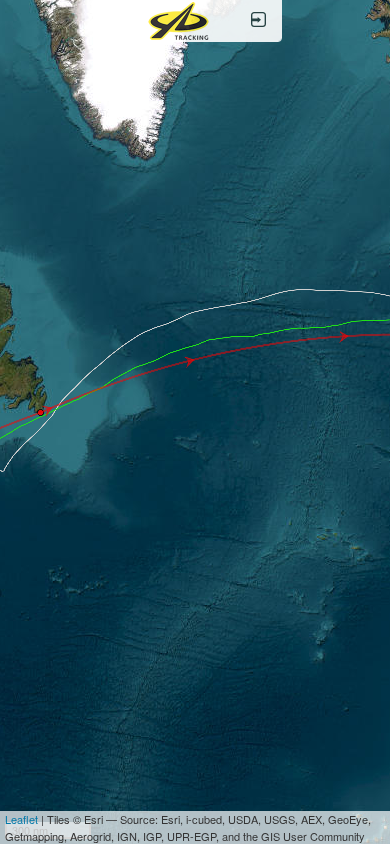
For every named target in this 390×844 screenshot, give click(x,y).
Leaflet (21, 819)
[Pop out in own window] (258, 20)
